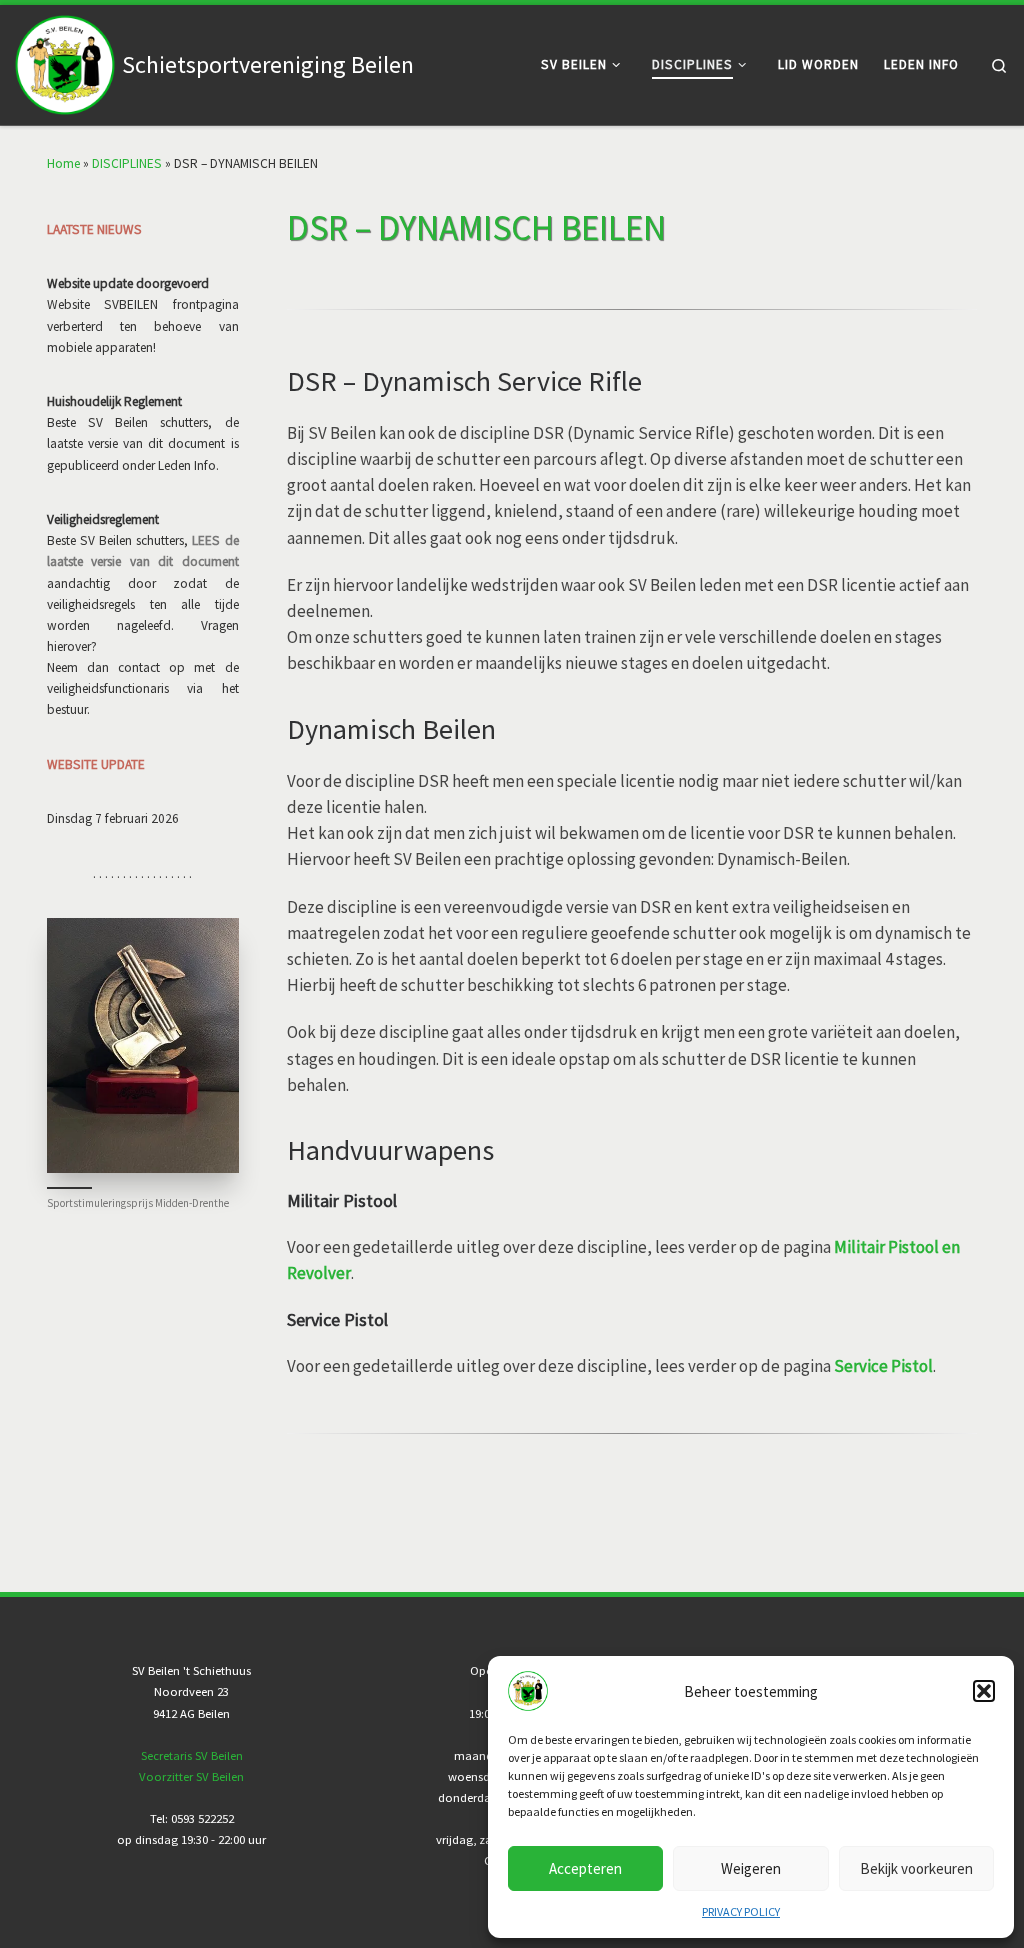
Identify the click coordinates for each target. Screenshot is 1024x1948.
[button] (984, 1691)
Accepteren (585, 1868)
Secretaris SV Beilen (192, 1755)
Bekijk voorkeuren (916, 1868)
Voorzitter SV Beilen (191, 1776)
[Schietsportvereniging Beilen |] (65, 61)
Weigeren (751, 1868)
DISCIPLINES (127, 163)
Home (63, 163)
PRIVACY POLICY (741, 1911)
